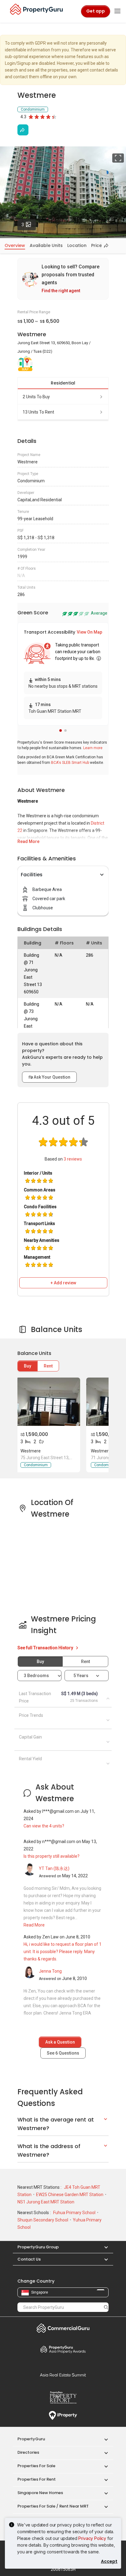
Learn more (93, 748)
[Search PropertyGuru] (106, 2307)
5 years (81, 1676)
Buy (28, 1366)
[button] (61, 730)
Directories (28, 2452)
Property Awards (63, 2349)
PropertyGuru (31, 2439)
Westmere (31, 1451)
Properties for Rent (37, 2479)
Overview (15, 245)
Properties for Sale (36, 2466)
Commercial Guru (63, 2328)
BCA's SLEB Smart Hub (70, 763)
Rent (48, 1366)
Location (77, 245)
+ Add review (63, 1283)
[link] (63, 279)
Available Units (46, 245)
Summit (63, 2375)
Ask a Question (60, 2042)
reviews (73, 1159)
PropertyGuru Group (38, 2247)
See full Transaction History (46, 1648)
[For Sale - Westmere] (48, 1402)
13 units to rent (38, 412)
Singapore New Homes (40, 2493)
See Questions (63, 2053)
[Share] (23, 130)
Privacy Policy (92, 2538)
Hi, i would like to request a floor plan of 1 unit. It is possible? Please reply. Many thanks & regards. (63, 1952)
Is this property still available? (52, 1856)
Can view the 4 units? (44, 1826)
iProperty (63, 2416)
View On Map (89, 632)
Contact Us (29, 2259)
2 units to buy (36, 397)
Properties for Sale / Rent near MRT (53, 2506)
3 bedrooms (37, 1676)
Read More (28, 841)
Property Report (63, 2398)
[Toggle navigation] (117, 11)
